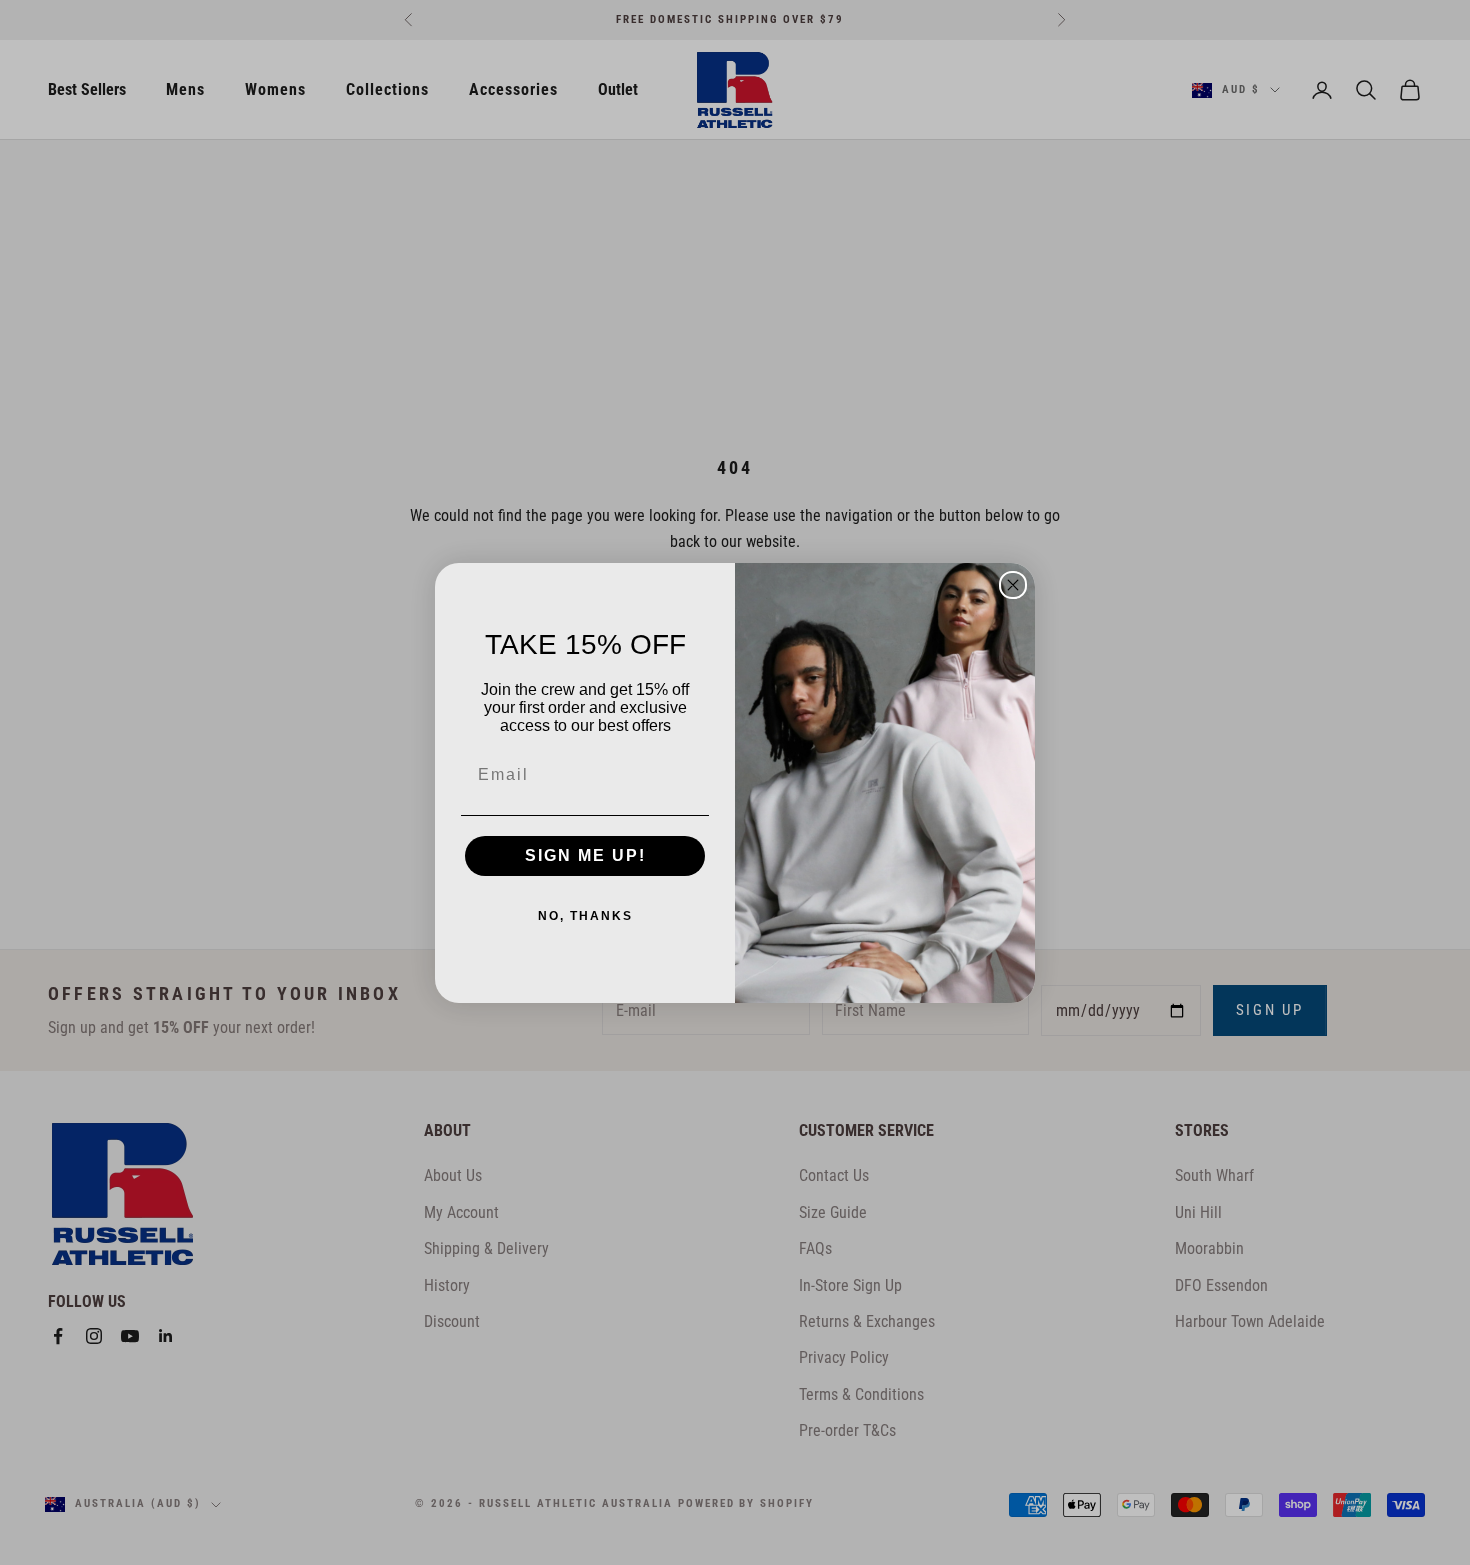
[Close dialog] (1013, 585)
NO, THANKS (585, 916)
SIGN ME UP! (585, 855)
